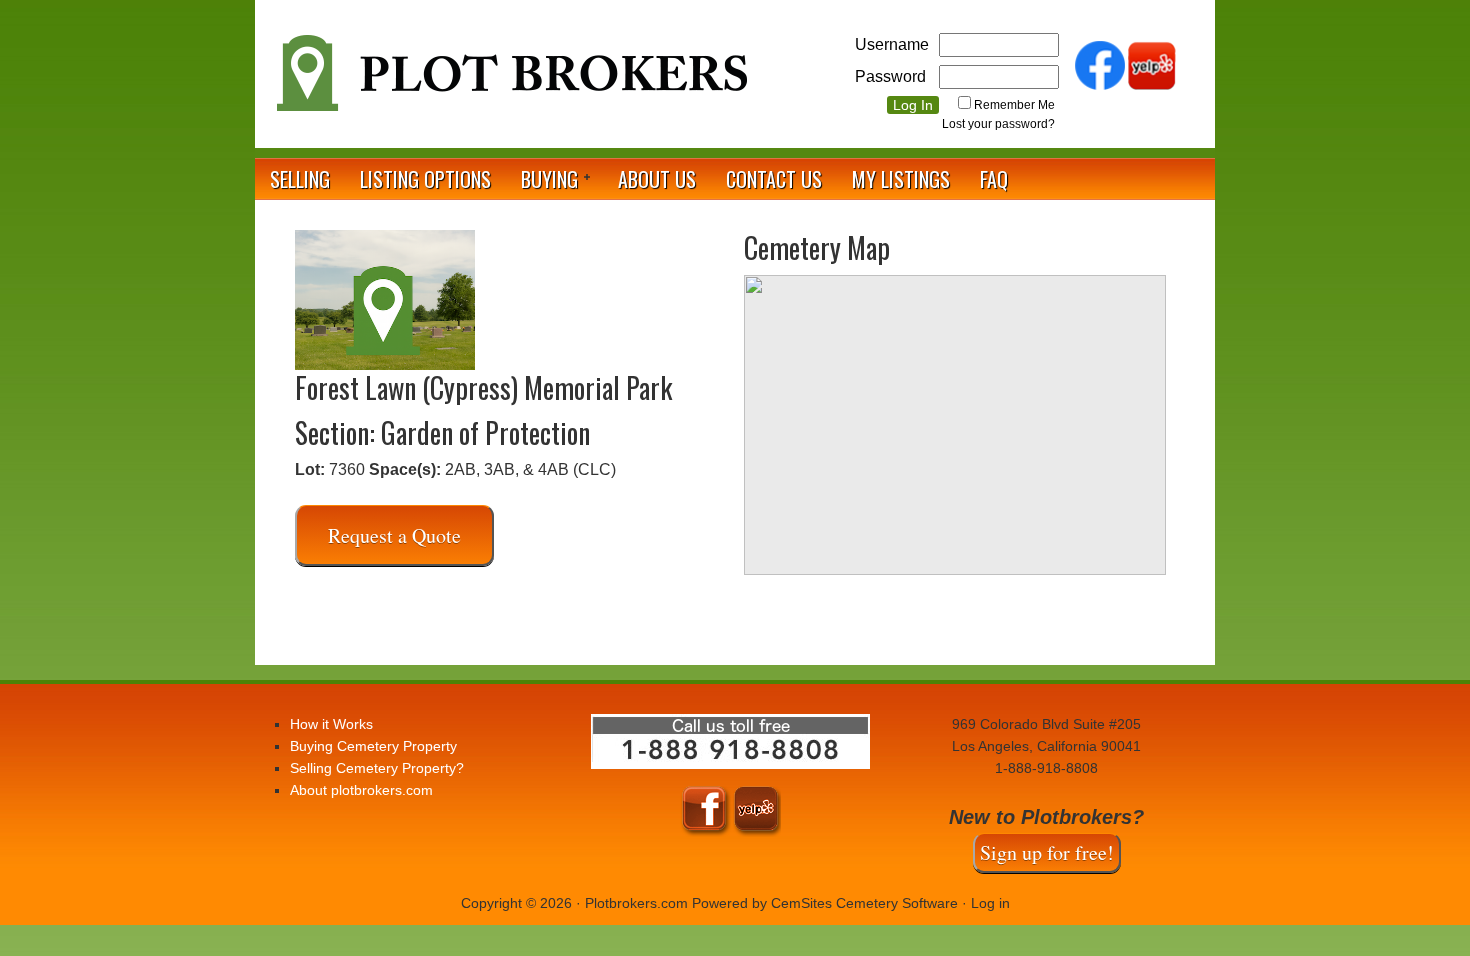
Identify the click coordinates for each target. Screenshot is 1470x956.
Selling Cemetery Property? (377, 768)
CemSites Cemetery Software (864, 903)
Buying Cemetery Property (373, 746)
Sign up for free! (1047, 852)
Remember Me (1014, 105)
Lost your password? (998, 124)
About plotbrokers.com (361, 790)
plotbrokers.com (510, 81)
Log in (990, 903)
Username (892, 44)
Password (890, 76)
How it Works (331, 724)
